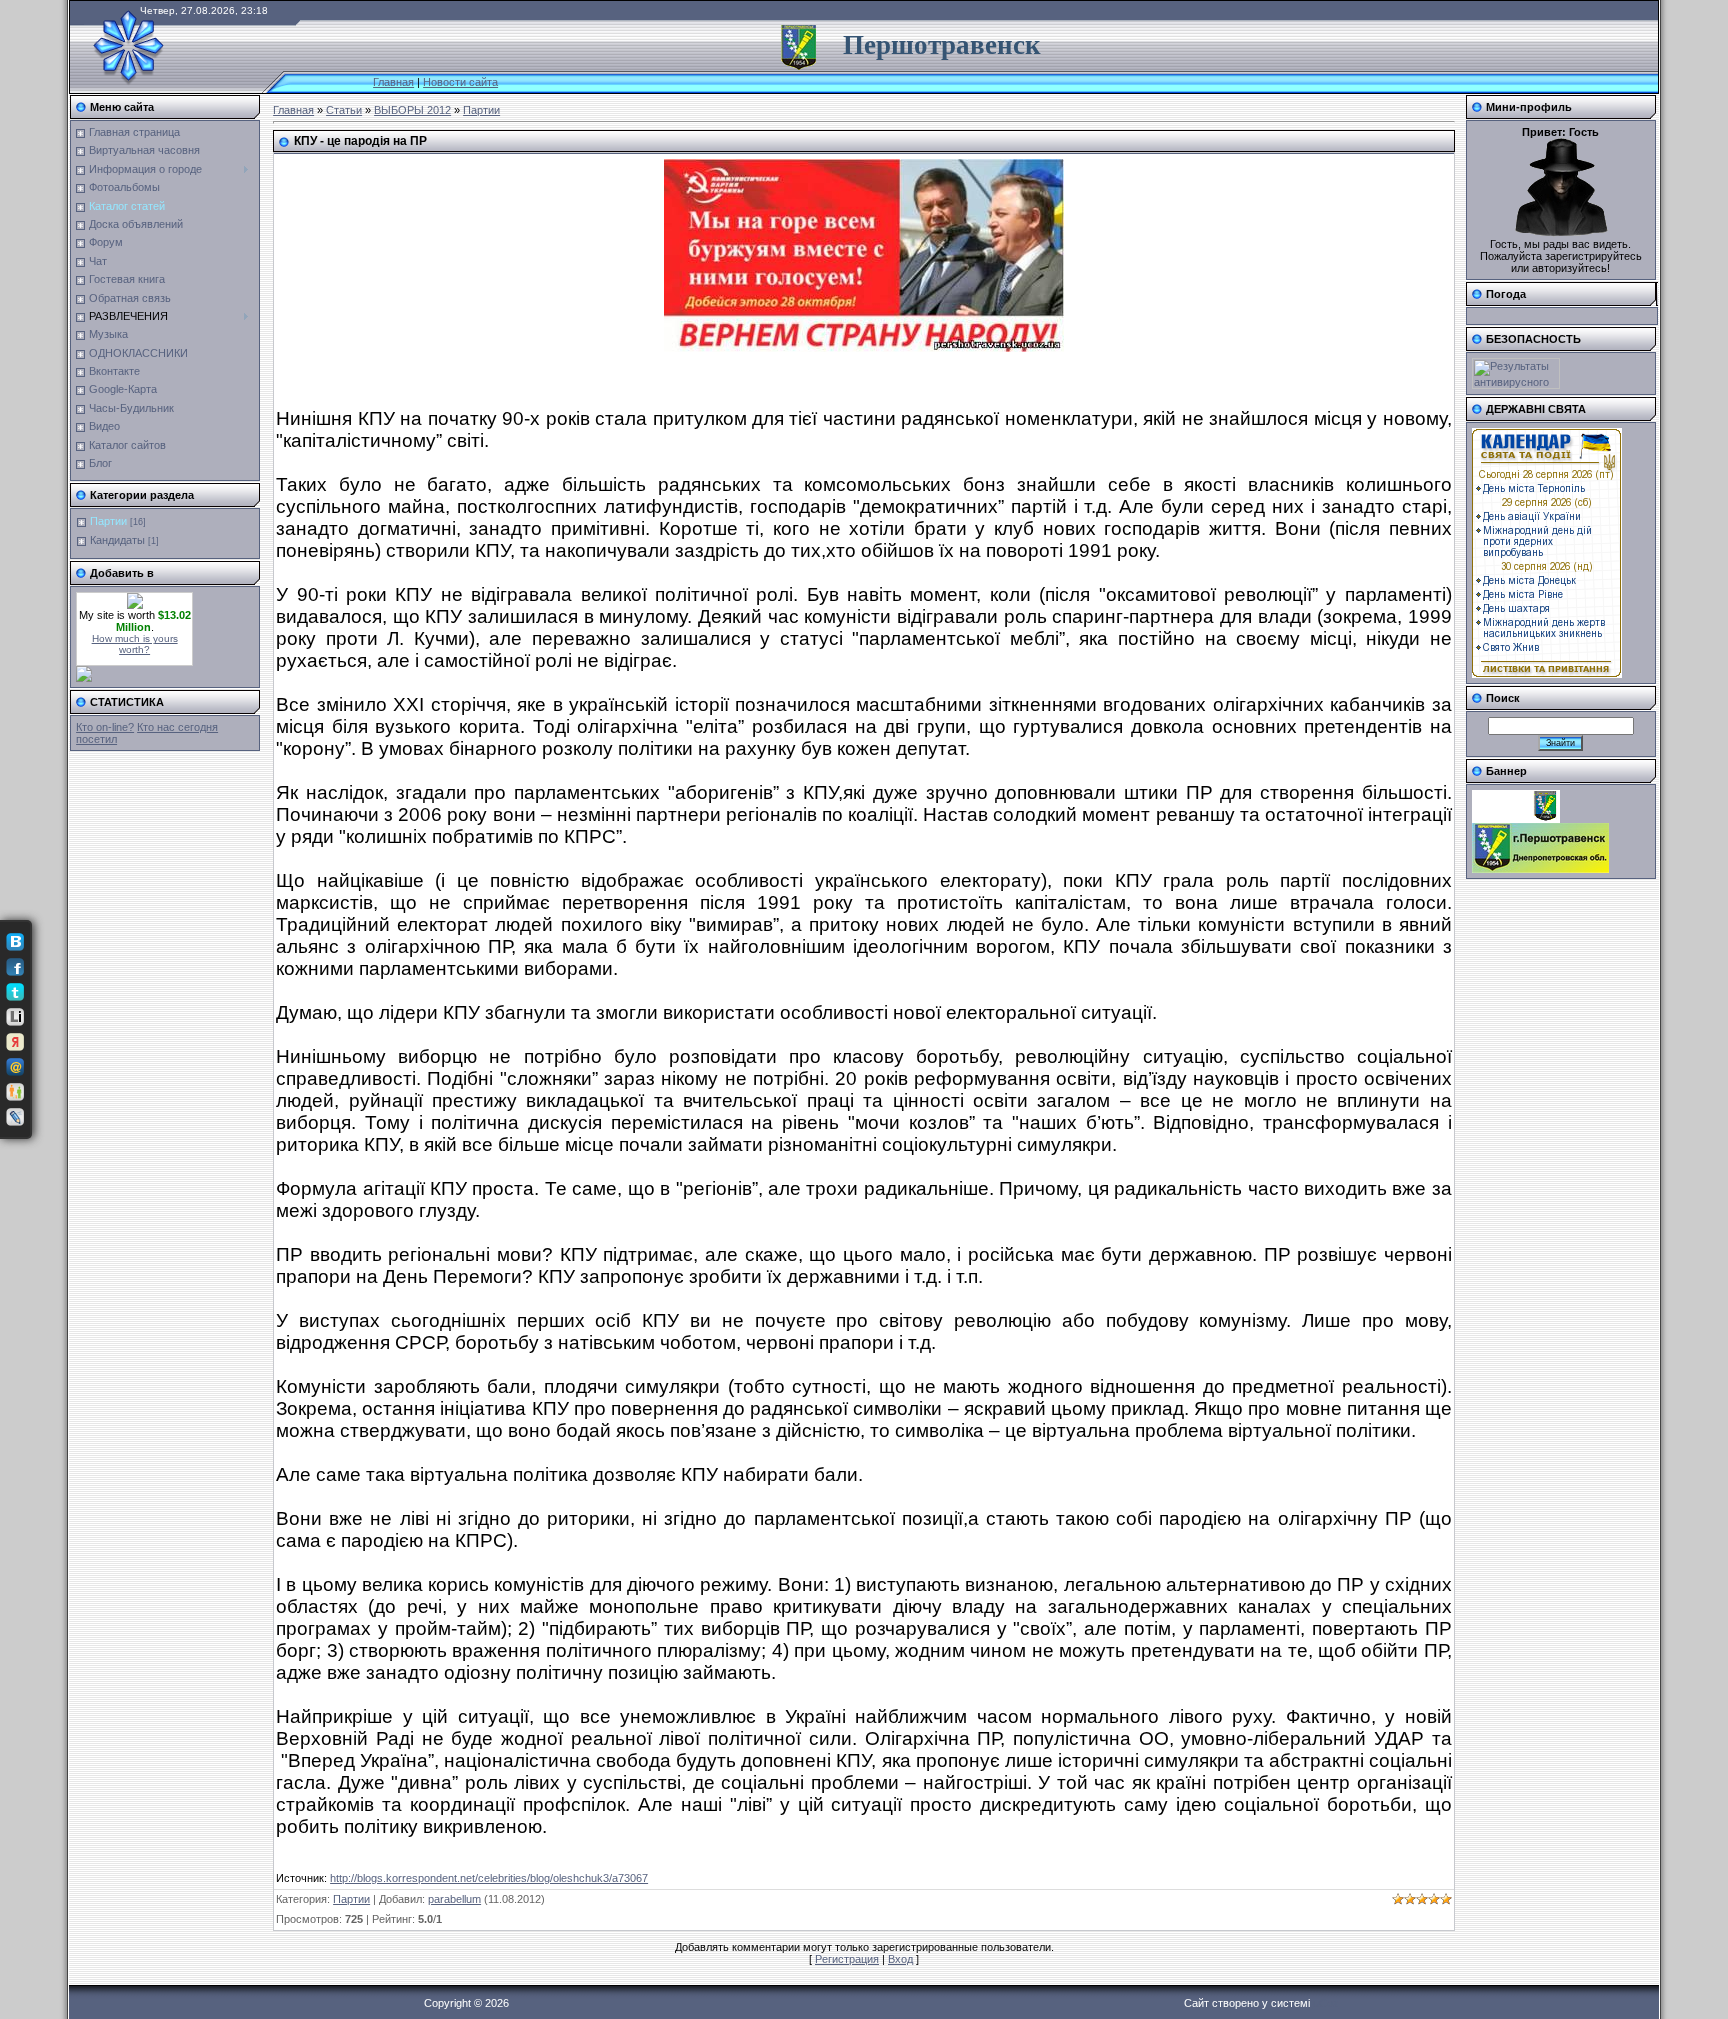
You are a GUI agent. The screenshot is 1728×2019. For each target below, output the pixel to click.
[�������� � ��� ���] (15, 1067)
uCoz (1326, 2003)
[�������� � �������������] (15, 1092)
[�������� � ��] (15, 1117)
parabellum (454, 1899)
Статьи (344, 110)
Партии (108, 521)
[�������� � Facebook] (15, 967)
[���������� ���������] (15, 942)
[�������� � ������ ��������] (15, 1042)
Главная (393, 82)
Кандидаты (117, 540)
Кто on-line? (105, 727)
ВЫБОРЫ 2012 (412, 110)
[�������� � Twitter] (15, 992)
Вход (900, 1959)
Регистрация (847, 1959)
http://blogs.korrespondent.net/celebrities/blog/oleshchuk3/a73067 (489, 1878)
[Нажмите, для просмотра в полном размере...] (864, 348)
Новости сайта (460, 82)
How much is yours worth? (135, 644)
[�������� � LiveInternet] (15, 1017)
